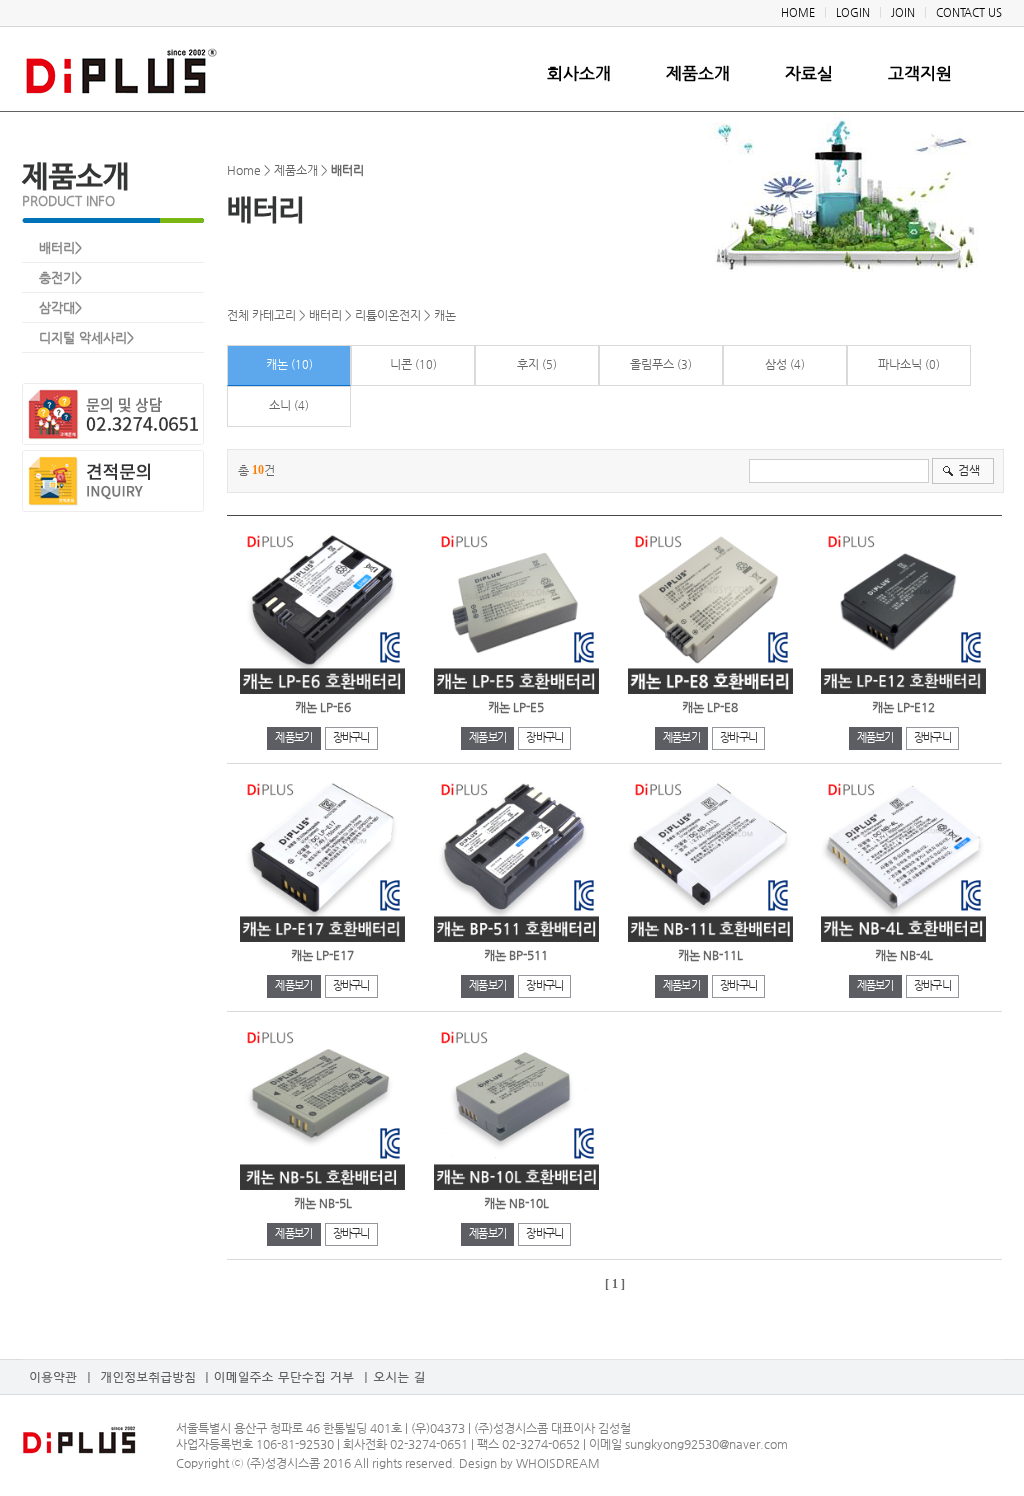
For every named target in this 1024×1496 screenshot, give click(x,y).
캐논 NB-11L (710, 955)
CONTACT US (969, 12)
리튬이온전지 (388, 315)
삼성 (776, 364)
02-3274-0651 (430, 1444)
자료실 (809, 74)
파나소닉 (900, 364)
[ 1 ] (615, 1284)
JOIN (903, 12)
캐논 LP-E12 (903, 707)
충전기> (60, 277)
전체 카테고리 (261, 315)
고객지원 (920, 74)
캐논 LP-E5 (516, 707)
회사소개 (579, 74)
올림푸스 (652, 364)
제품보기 (293, 737)
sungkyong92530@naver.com (705, 1444)
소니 (280, 405)
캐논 (445, 315)
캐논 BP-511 (516, 955)
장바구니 (351, 737)
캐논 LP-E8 (710, 707)
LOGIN (853, 12)
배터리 (325, 315)
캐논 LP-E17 (322, 955)
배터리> (60, 247)
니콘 (401, 364)
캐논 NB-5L (323, 1203)
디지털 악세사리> (86, 337)
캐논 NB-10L (516, 1203)
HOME (798, 12)
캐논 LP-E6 (323, 707)
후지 (528, 364)
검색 (969, 470)
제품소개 (698, 74)
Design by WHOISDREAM (529, 1463)
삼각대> (60, 307)
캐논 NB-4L (904, 955)
